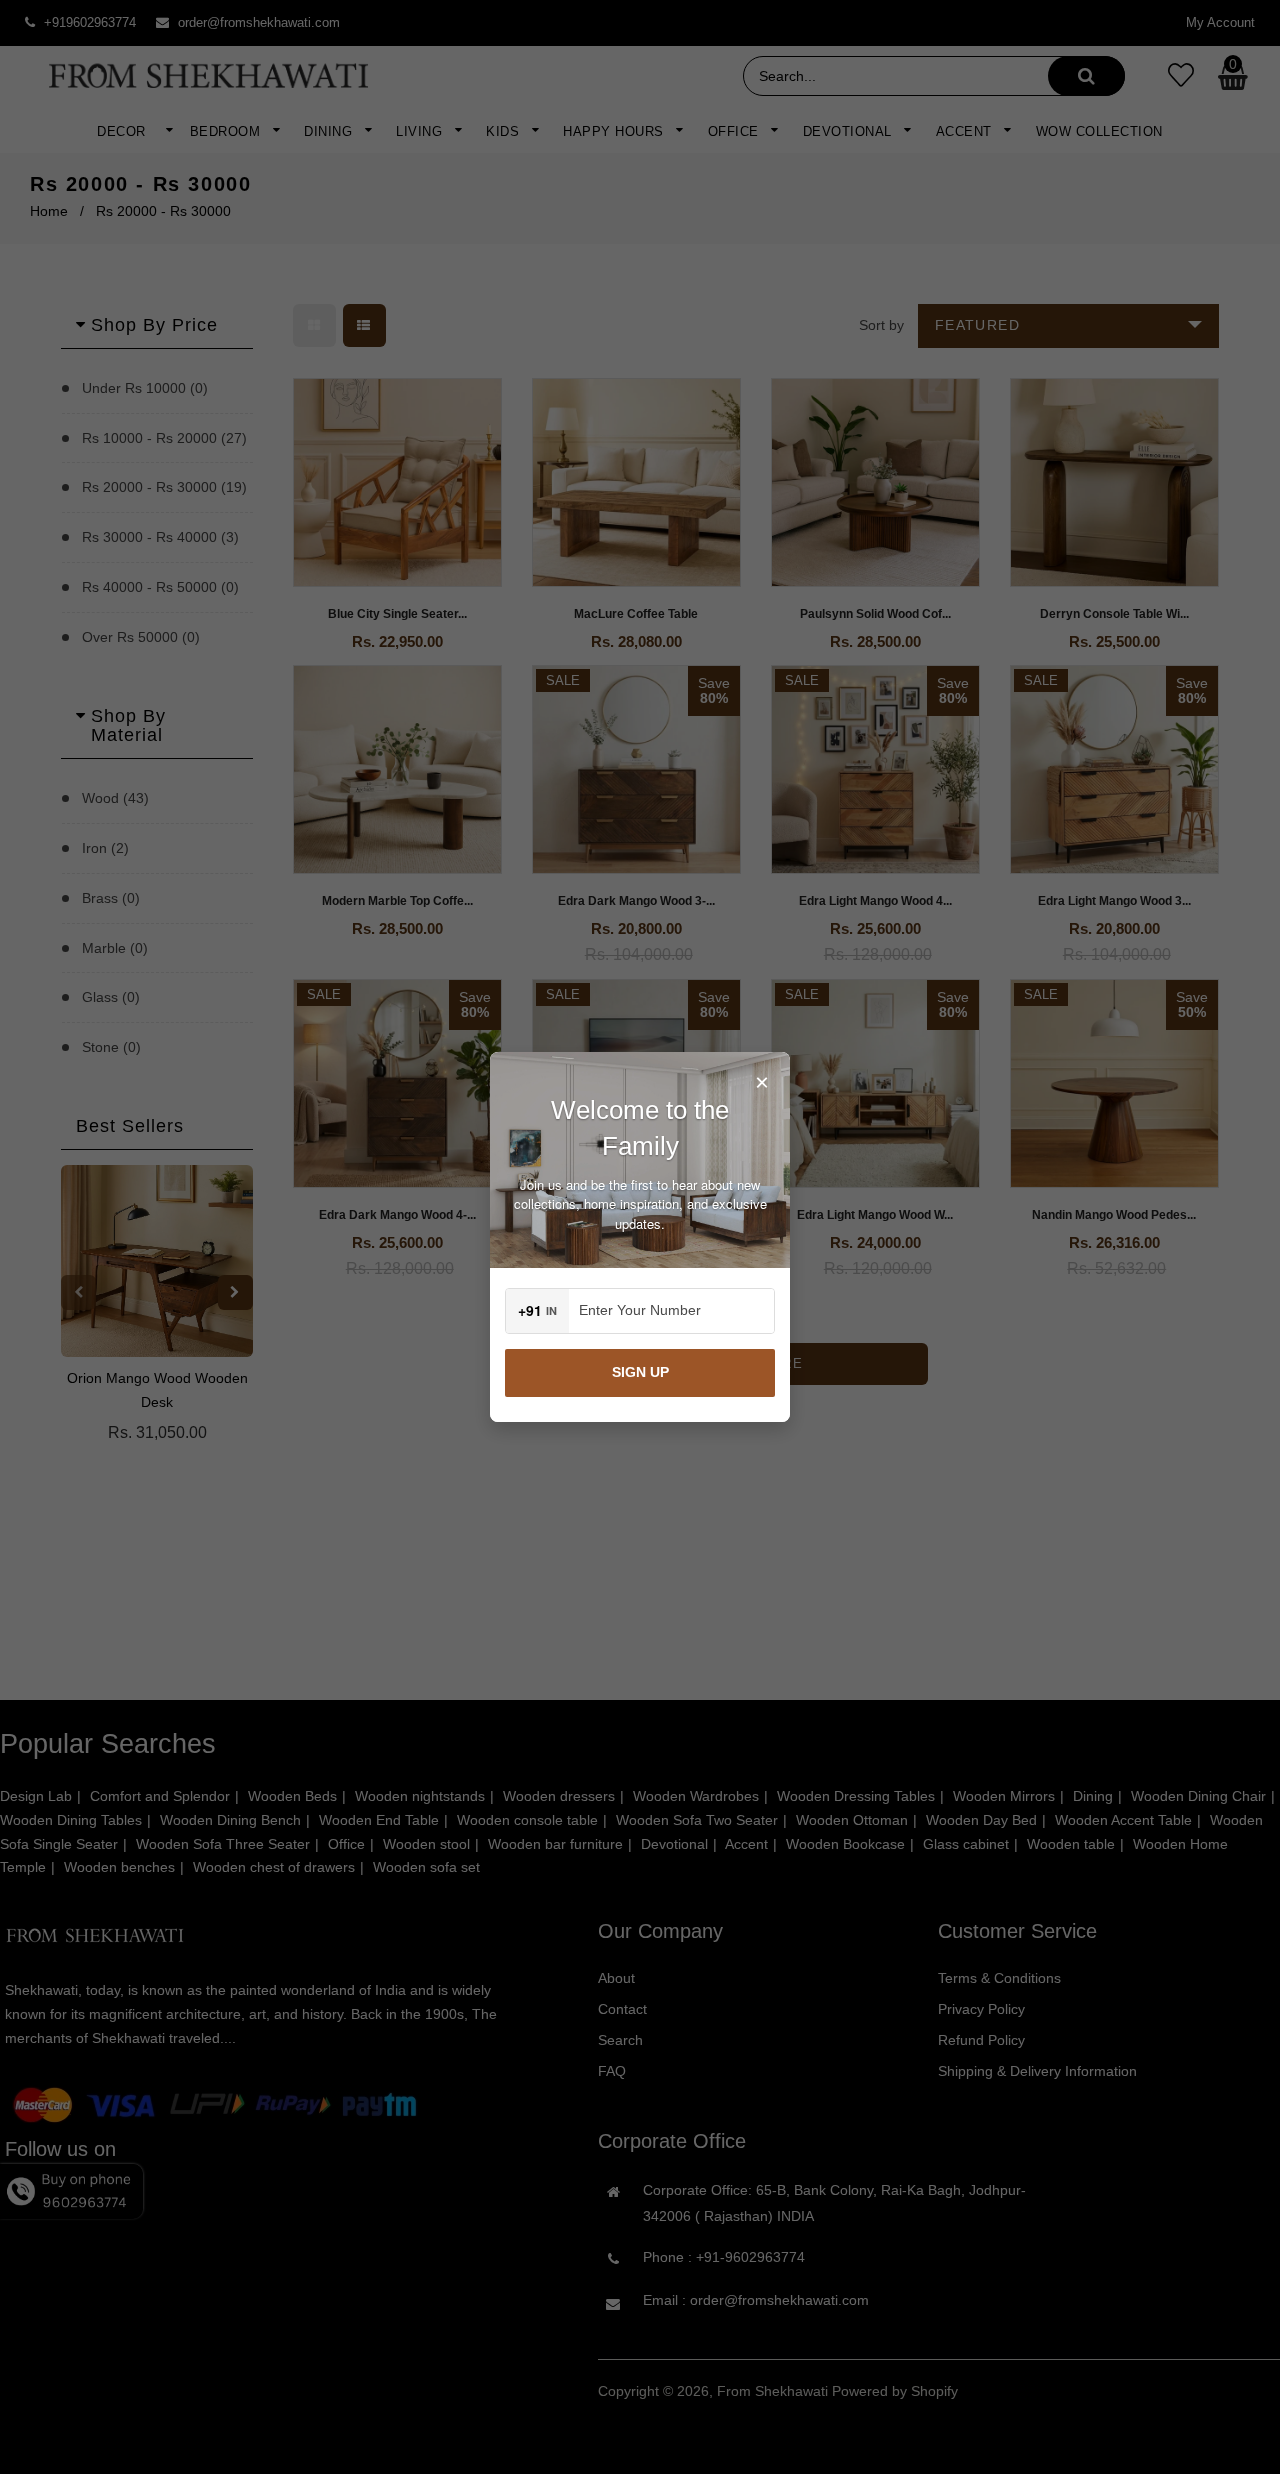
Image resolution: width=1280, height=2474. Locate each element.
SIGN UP (640, 1372)
